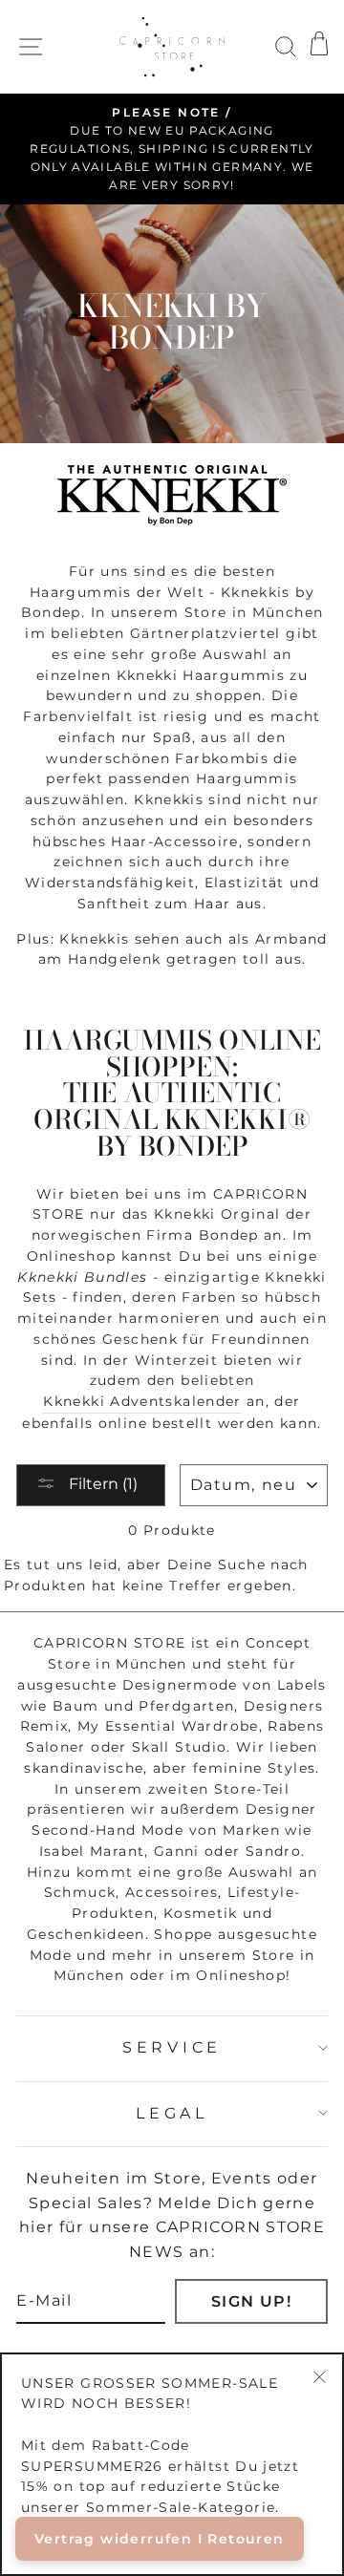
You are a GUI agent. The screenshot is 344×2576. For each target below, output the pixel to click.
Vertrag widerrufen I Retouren (160, 2539)
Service (172, 2047)
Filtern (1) (101, 1484)
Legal (172, 2113)
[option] (172, 149)
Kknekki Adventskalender (142, 1401)
